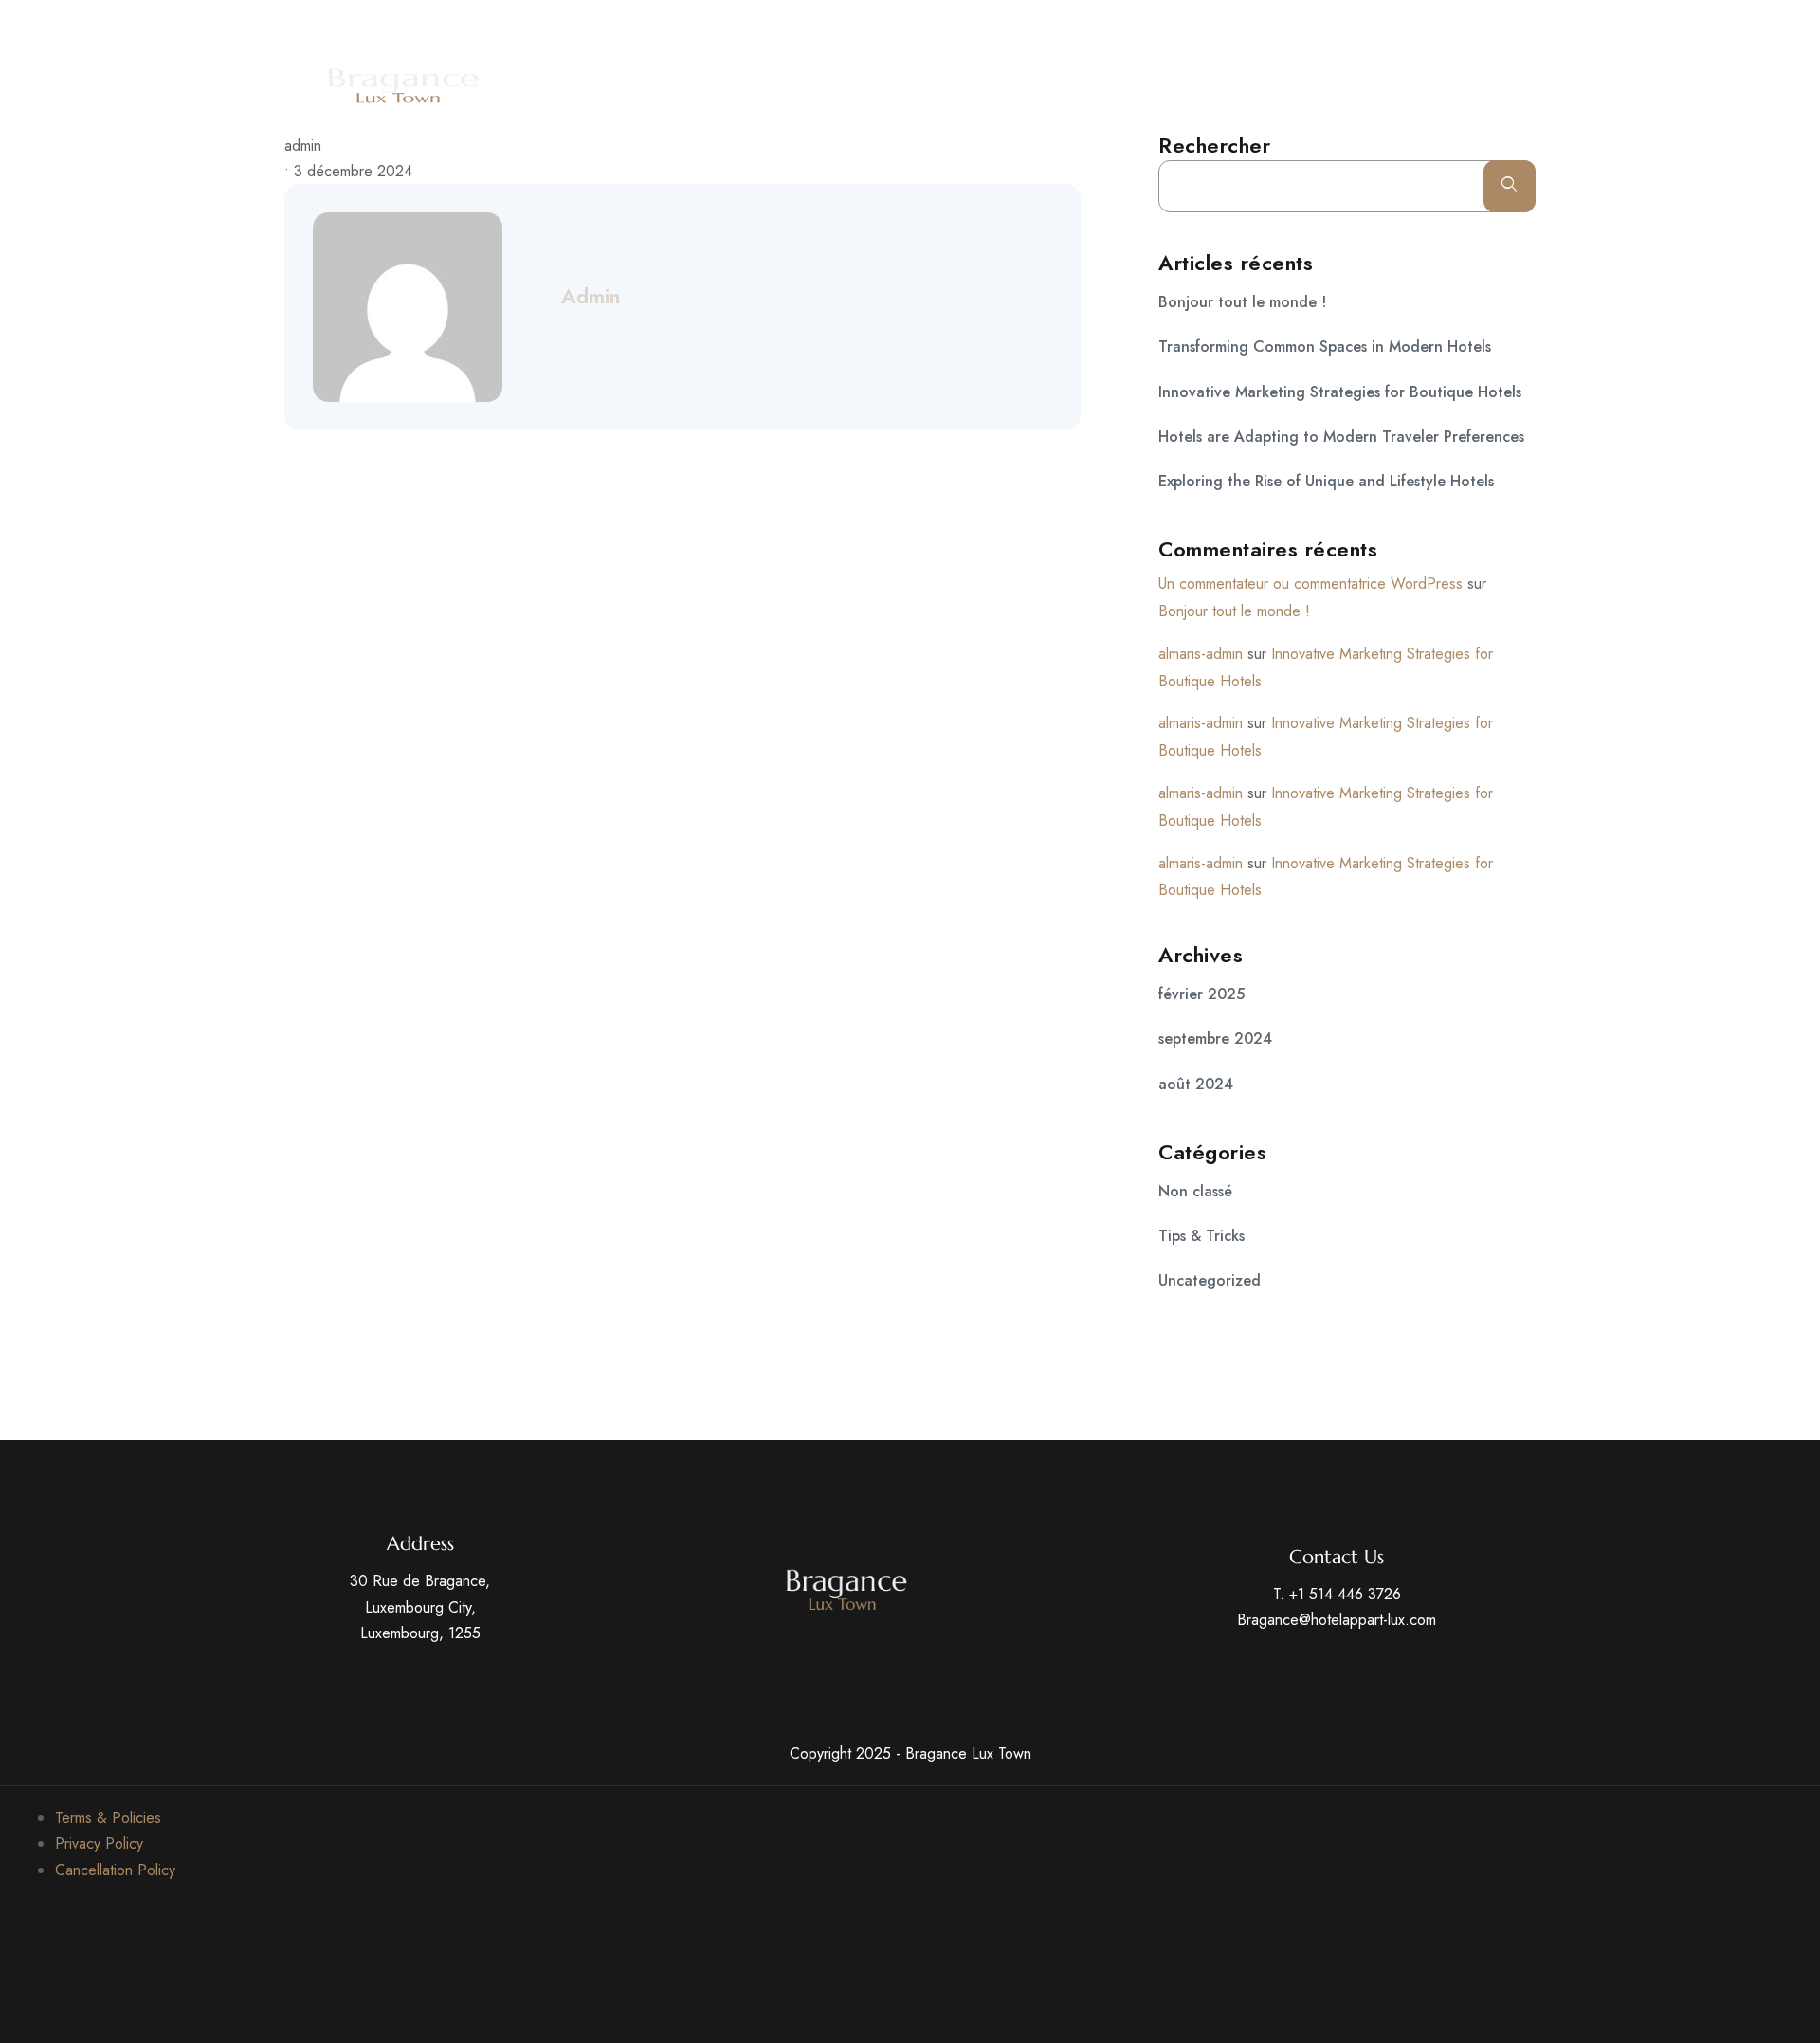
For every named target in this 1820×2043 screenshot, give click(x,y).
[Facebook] (1323, 25)
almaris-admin (1201, 654)
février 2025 (1201, 994)
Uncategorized (1210, 1280)
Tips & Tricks (1201, 1236)
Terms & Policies (108, 1818)
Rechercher (1214, 145)
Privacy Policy (99, 1843)
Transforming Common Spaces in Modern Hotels (1325, 347)
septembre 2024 (1215, 1039)
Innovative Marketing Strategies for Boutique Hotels (1340, 392)
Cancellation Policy (115, 1870)
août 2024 (1196, 1084)
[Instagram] (1464, 25)
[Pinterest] (1429, 25)
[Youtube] (1393, 25)
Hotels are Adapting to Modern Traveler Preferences (1341, 437)
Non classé (1195, 1191)
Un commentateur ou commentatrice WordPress (1310, 584)
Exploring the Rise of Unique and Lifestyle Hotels (1326, 481)
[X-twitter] (1358, 25)
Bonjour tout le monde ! (1242, 302)
